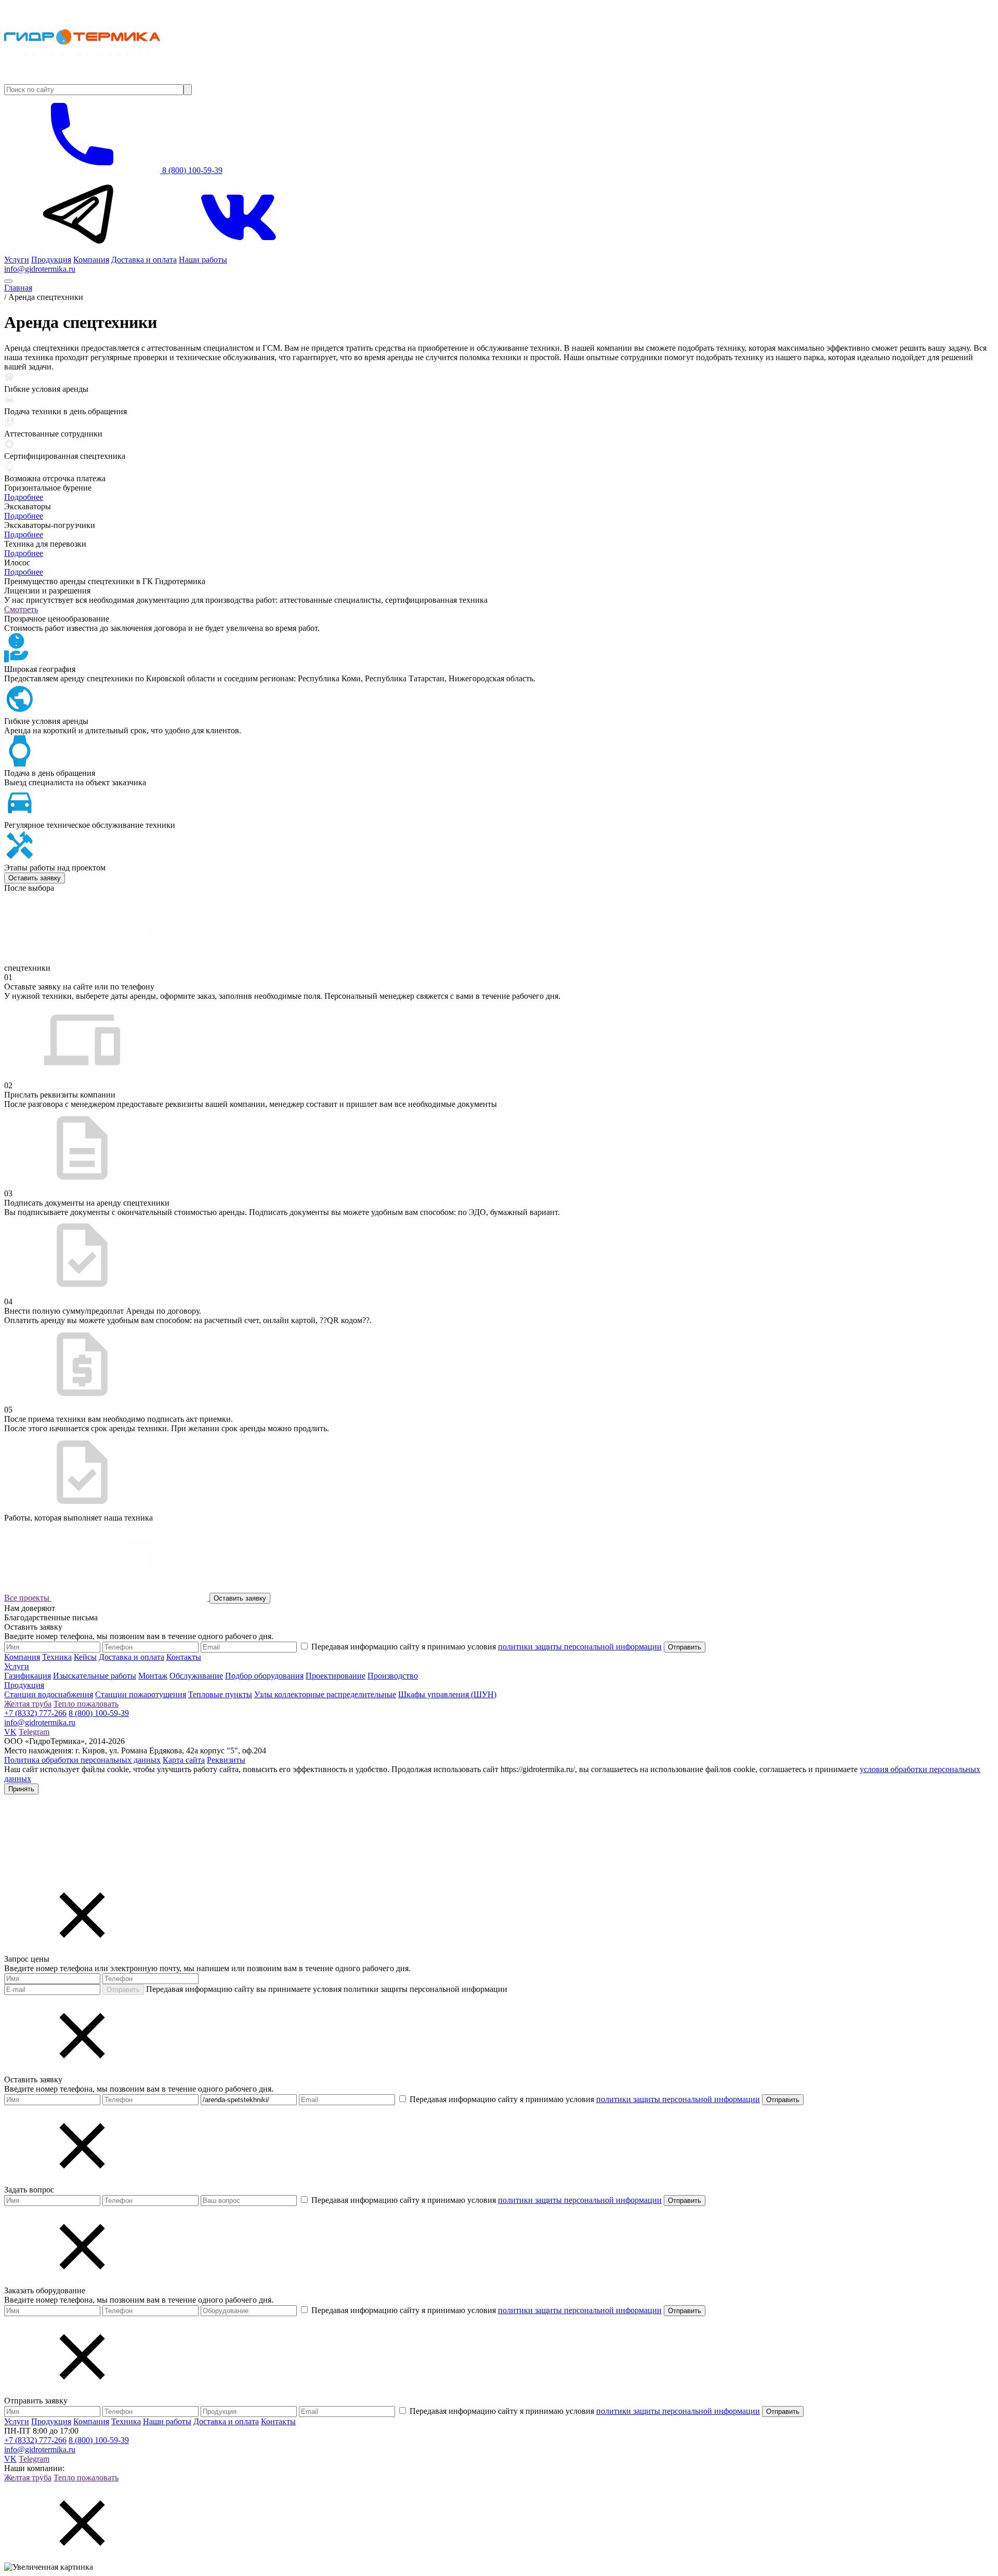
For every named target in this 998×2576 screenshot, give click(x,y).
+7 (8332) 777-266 (35, 1713)
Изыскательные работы (95, 1676)
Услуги (17, 260)
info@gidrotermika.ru (40, 269)
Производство (393, 1676)
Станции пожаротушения (141, 1694)
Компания (91, 260)
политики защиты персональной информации (580, 1647)
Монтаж (153, 1676)
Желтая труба (28, 1704)
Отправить (123, 1990)
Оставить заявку (35, 878)
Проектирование (336, 1676)
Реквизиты (226, 1760)
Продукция (51, 260)
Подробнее (24, 497)
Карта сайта (184, 1760)
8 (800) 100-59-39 (191, 170)
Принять (21, 1789)
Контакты (184, 1657)
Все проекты (28, 1598)
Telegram (34, 1732)
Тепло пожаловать (86, 1704)
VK (10, 1732)
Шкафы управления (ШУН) (447, 1694)
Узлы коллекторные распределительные (325, 1694)
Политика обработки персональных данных (82, 1760)
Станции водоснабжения (49, 1694)
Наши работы (203, 260)
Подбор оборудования (264, 1676)
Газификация (28, 1676)
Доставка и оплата (144, 260)
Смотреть (21, 609)
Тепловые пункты (220, 1694)
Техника (57, 1657)
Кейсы (85, 1657)
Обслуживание (196, 1676)
